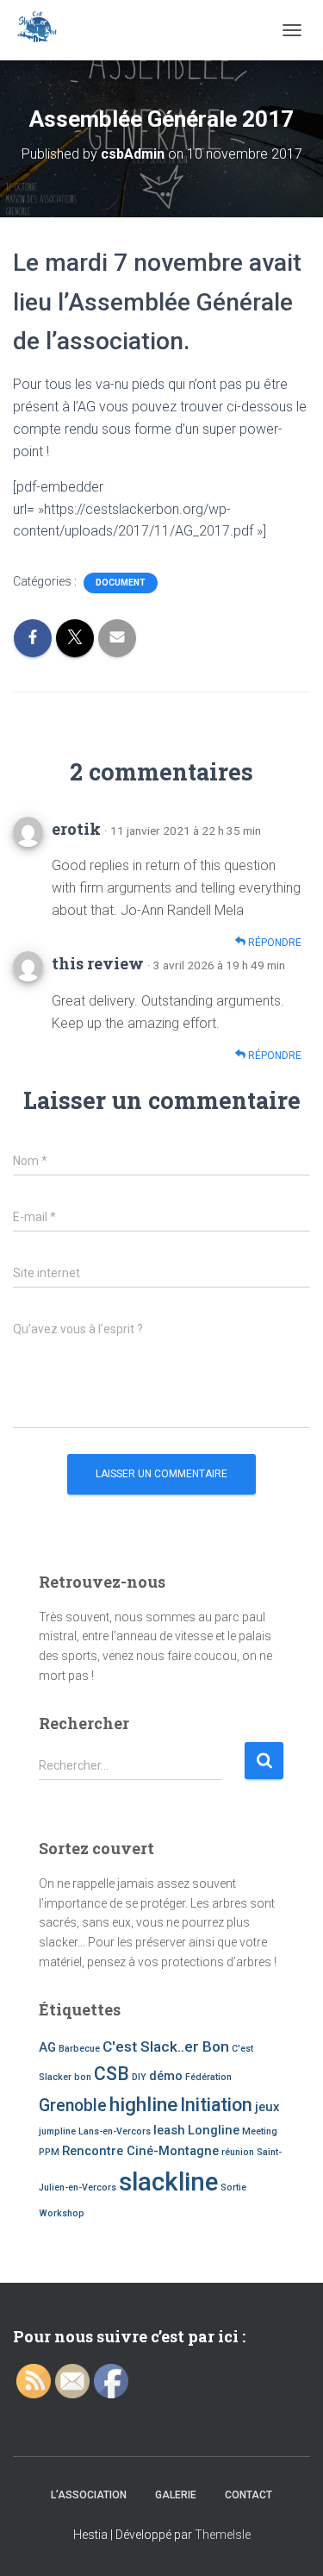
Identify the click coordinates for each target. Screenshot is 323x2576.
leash (169, 2130)
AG (47, 2047)
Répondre (273, 943)
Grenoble (73, 2106)
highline (143, 2105)
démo (166, 2076)
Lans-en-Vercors (115, 2131)
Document (121, 583)
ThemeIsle (223, 2535)
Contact (248, 2495)
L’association (89, 2495)
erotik (76, 829)
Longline (214, 2130)
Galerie (176, 2495)
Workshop (62, 2213)
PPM (49, 2152)
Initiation (216, 2105)
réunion (238, 2152)
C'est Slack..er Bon (166, 2046)
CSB (112, 2074)
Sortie (233, 2187)
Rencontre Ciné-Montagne (140, 2151)
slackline (168, 2182)
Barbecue (79, 2049)
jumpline (57, 2131)
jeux (267, 2107)
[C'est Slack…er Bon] (43, 30)
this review (98, 963)
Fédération (208, 2077)
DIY (139, 2077)
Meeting (260, 2131)
